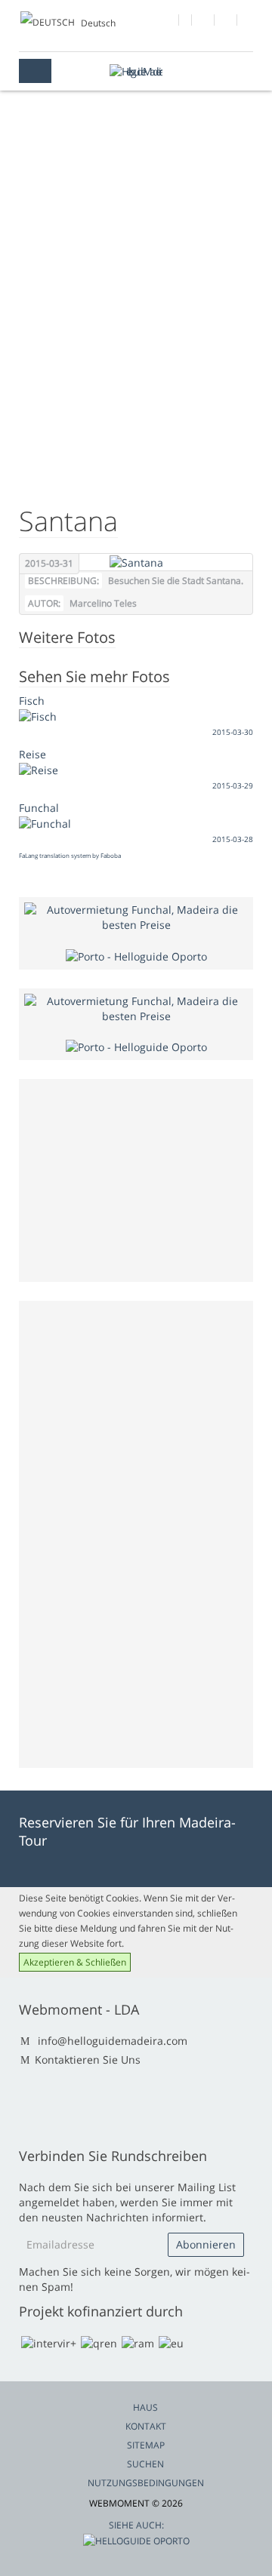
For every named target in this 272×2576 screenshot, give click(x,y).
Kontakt (146, 2426)
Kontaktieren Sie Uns (88, 2060)
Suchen (145, 2464)
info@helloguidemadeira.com (113, 2041)
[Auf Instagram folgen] (226, 22)
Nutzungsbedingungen (146, 2483)
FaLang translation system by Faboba (70, 855)
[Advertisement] (136, 340)
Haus (145, 2407)
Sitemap (146, 2445)
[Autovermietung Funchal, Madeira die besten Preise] (136, 916)
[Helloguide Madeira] (136, 71)
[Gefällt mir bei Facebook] (168, 22)
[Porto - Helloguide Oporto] (136, 955)
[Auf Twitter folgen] (204, 22)
